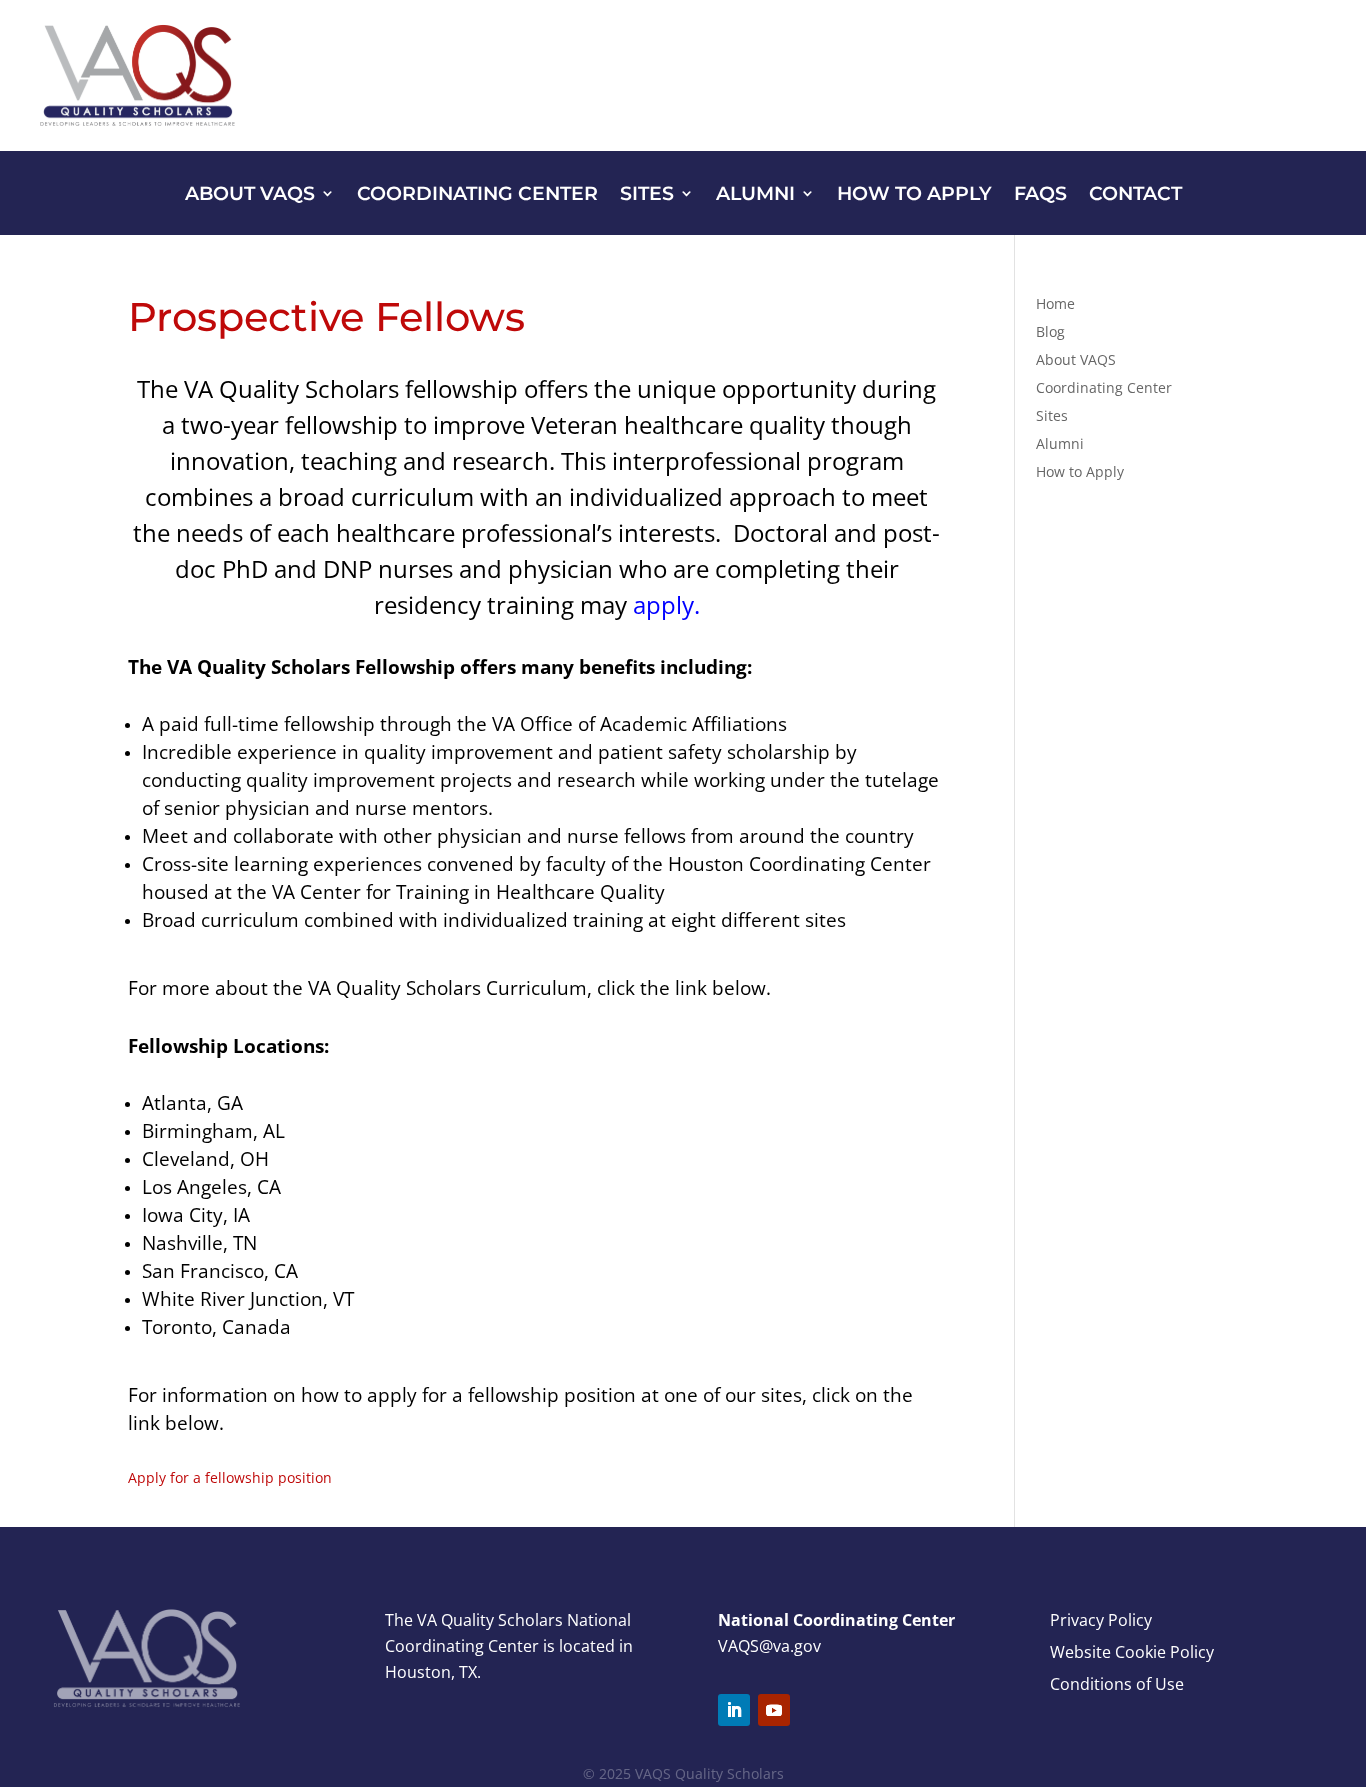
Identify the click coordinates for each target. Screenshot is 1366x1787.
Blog (1050, 331)
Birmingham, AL (213, 1130)
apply (663, 604)
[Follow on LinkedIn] (734, 1710)
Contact (1135, 195)
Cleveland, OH (205, 1158)
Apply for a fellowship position (230, 1477)
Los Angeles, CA (211, 1186)
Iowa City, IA (196, 1214)
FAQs (1040, 195)
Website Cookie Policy (1132, 1652)
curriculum (412, 496)
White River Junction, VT (248, 1298)
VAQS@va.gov (769, 1646)
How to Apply (914, 195)
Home (1055, 303)
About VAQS (250, 195)
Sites (647, 195)
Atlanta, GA (192, 1102)
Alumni (755, 195)
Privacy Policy (1101, 1620)
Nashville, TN (199, 1242)
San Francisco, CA (220, 1270)
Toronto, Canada (216, 1326)
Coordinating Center (477, 195)
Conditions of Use (1117, 1684)
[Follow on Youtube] (774, 1710)
